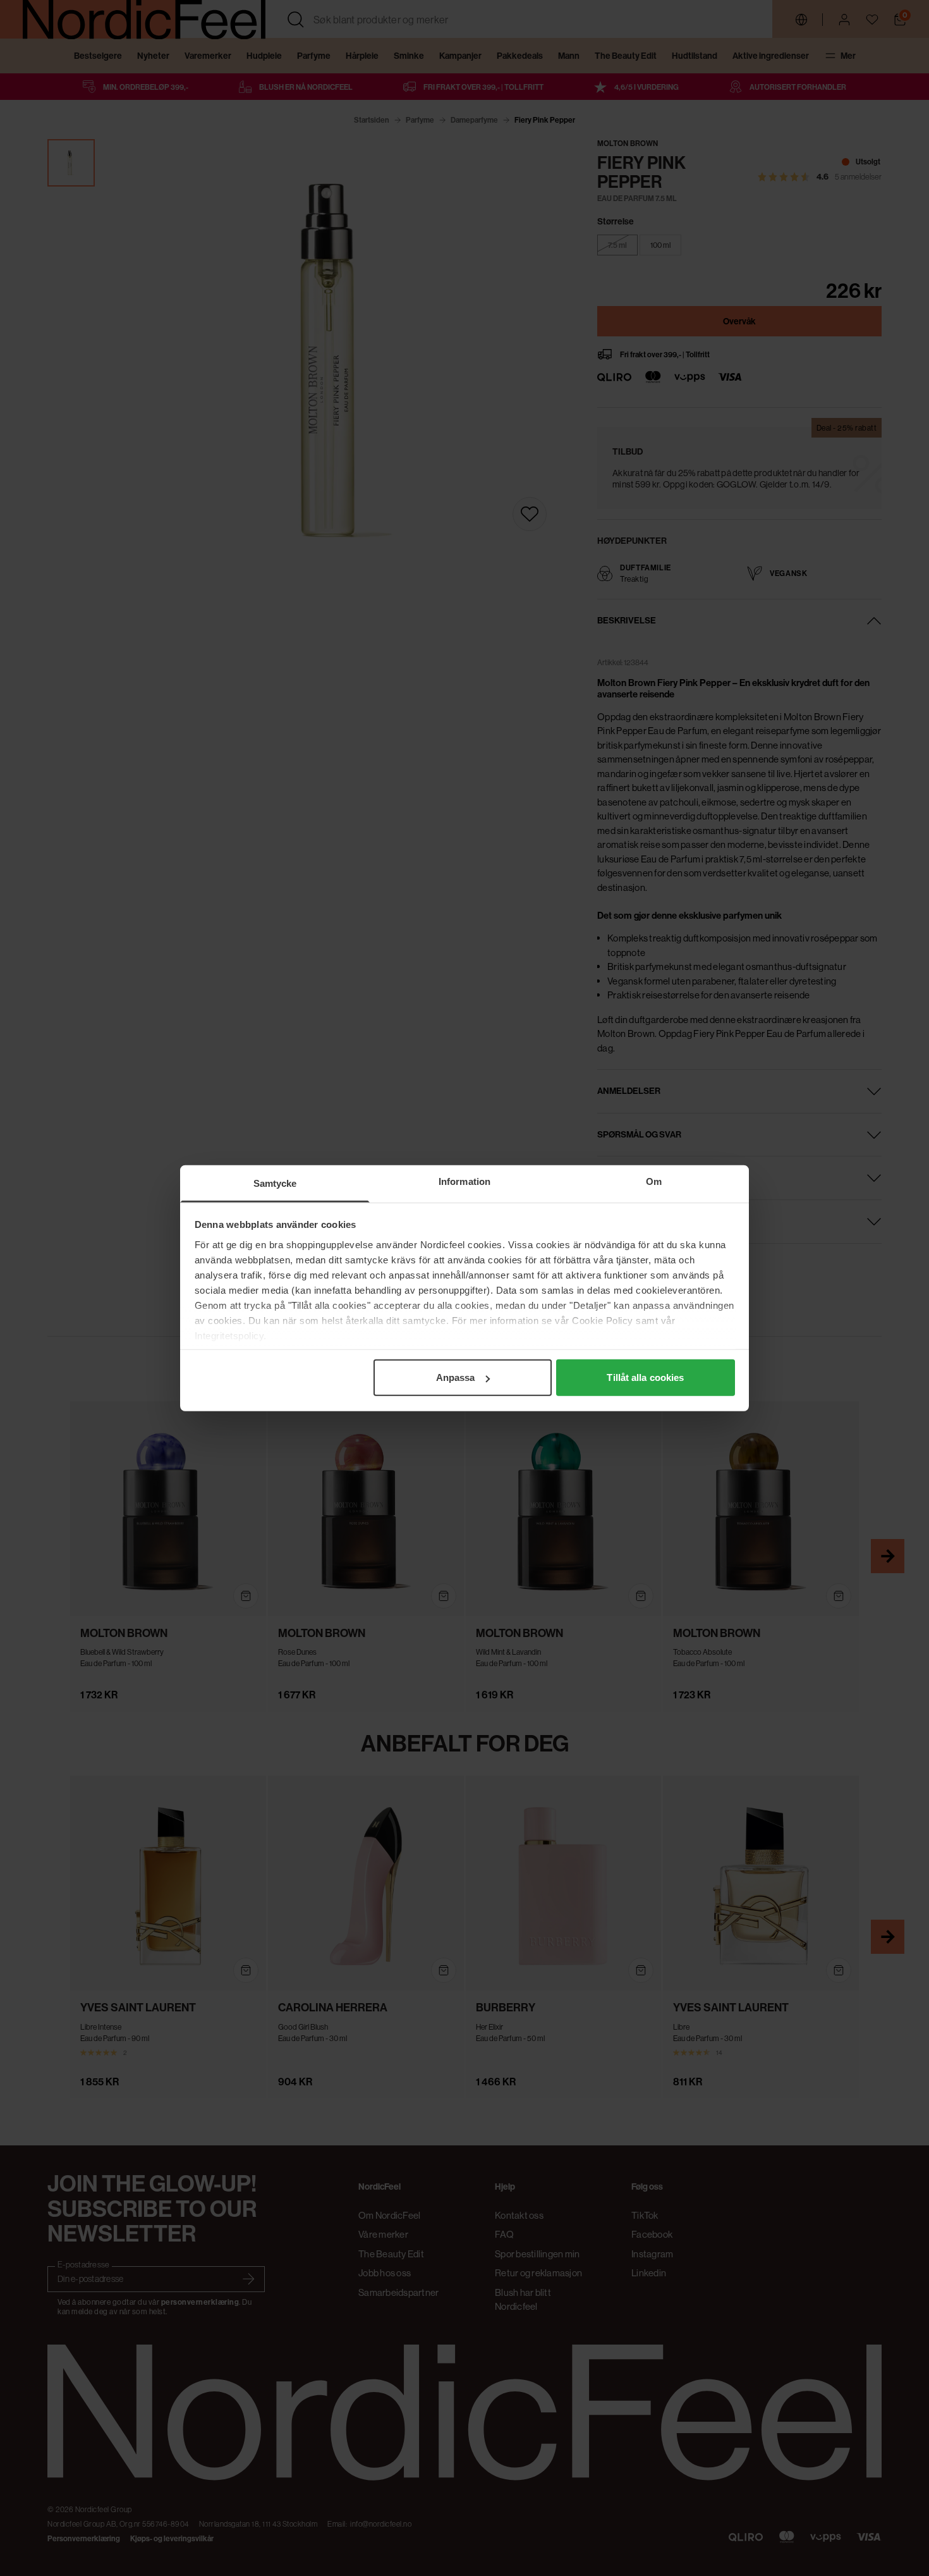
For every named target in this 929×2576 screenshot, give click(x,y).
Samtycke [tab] (275, 1183)
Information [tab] (464, 1181)
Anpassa (456, 1377)
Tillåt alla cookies (645, 1377)
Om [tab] (654, 1181)
